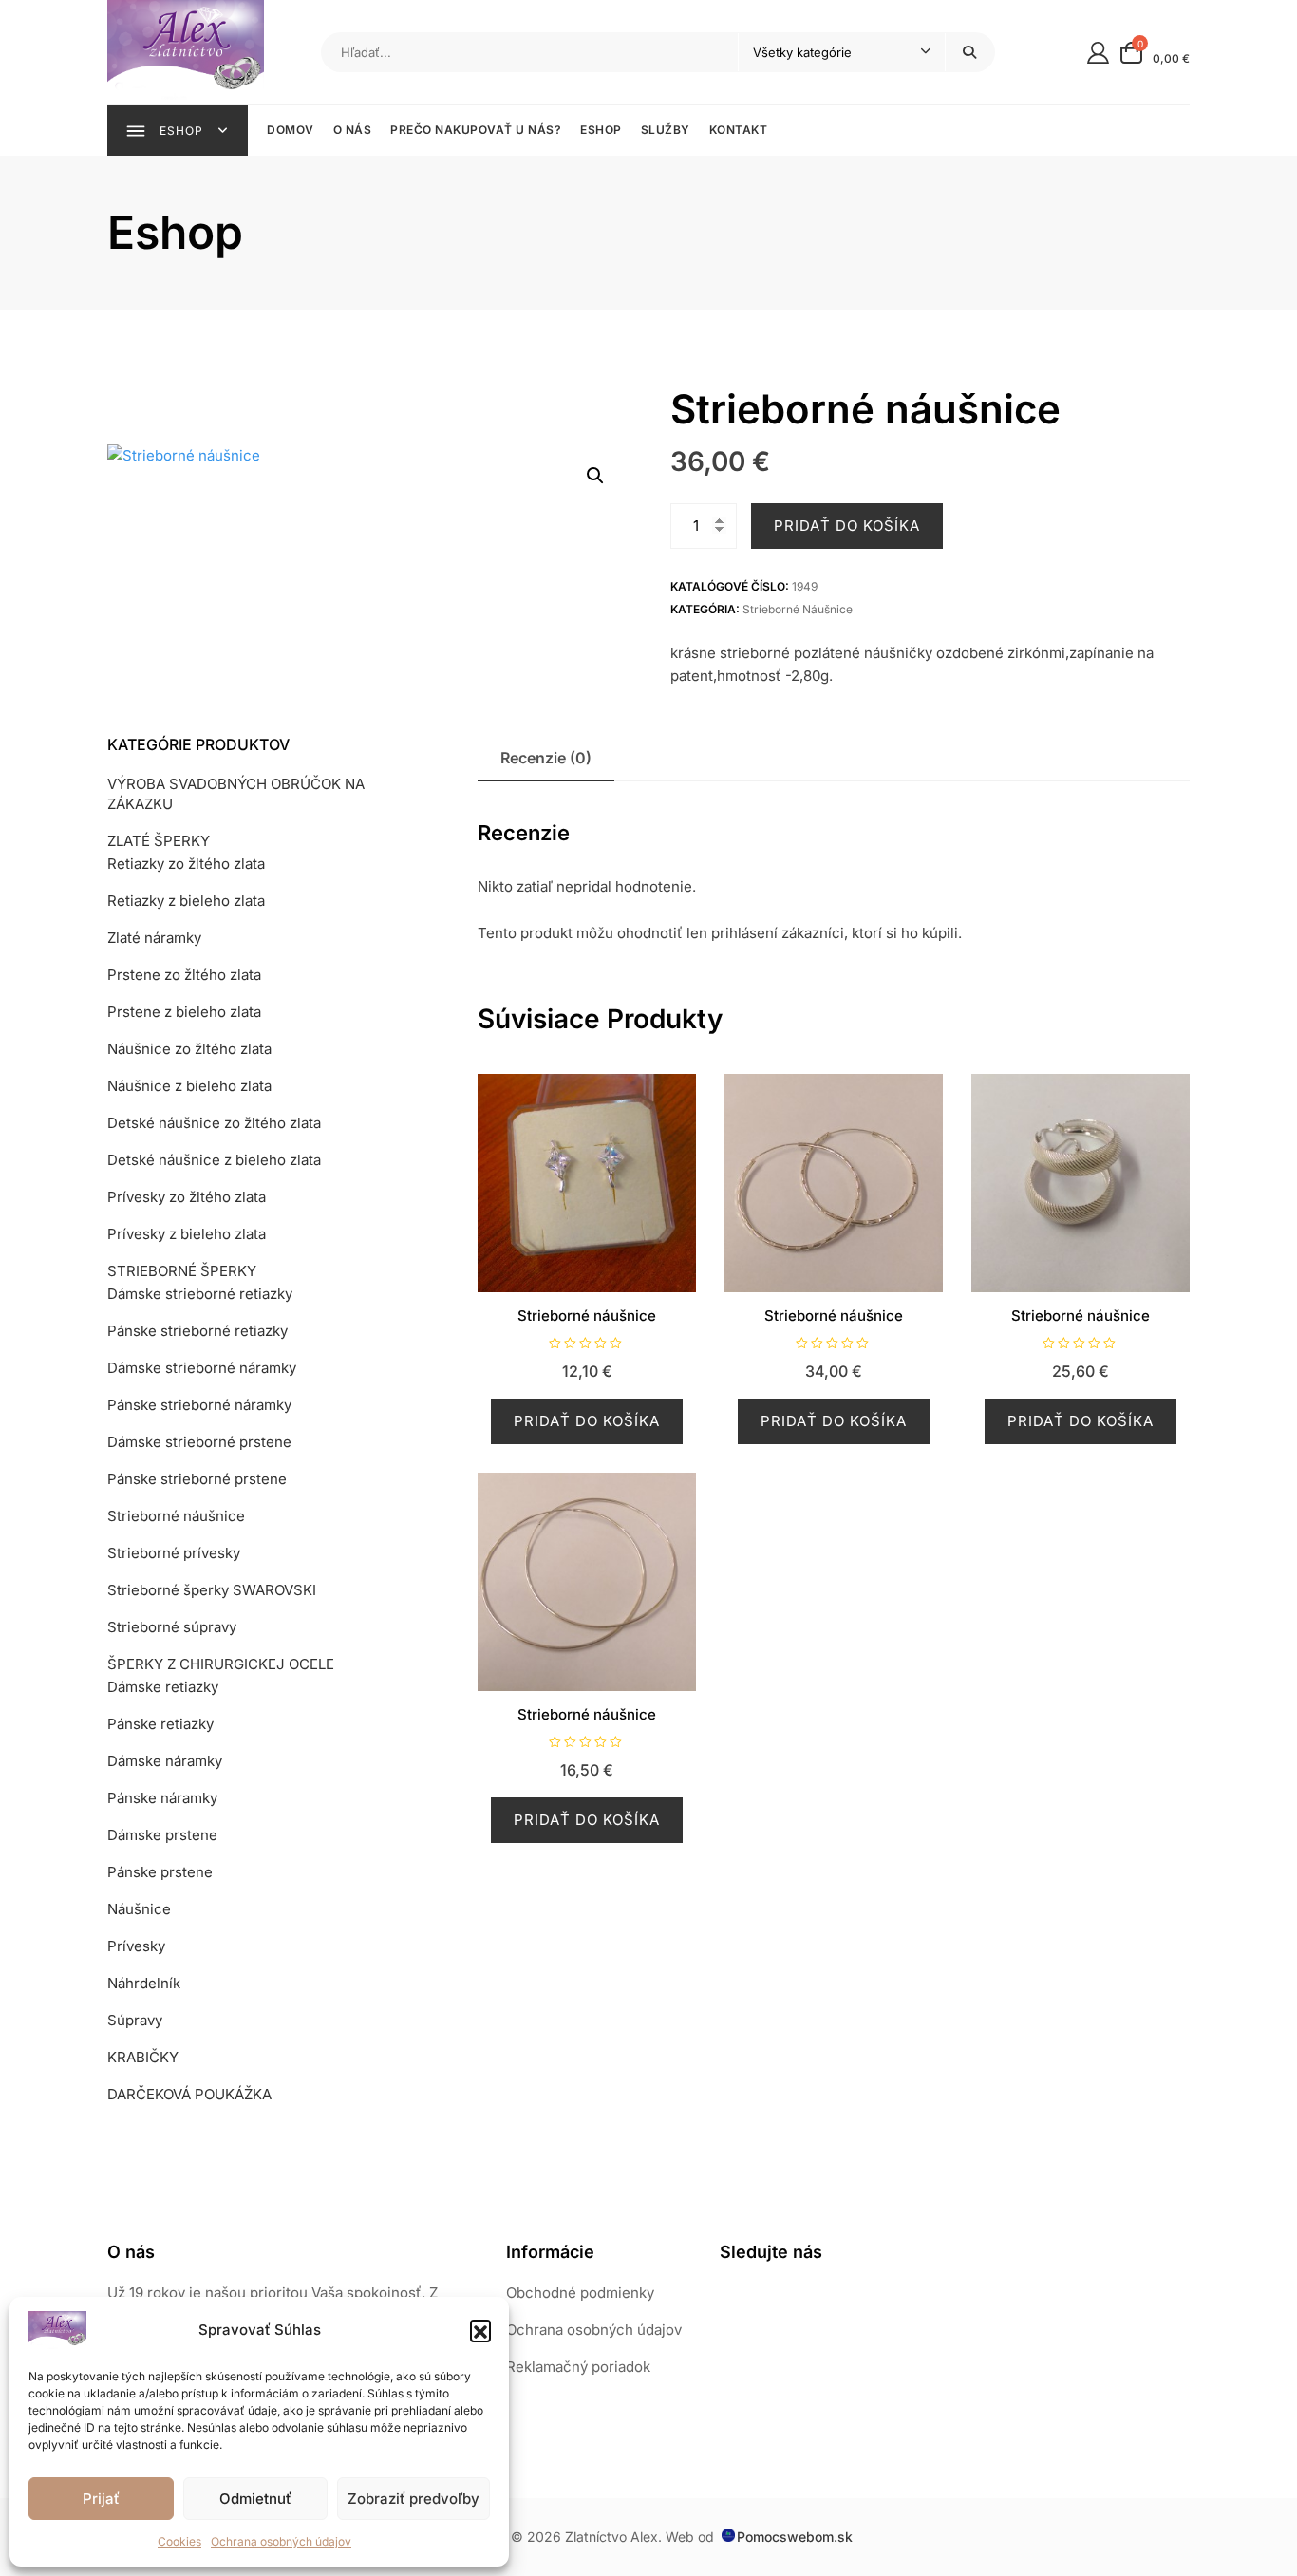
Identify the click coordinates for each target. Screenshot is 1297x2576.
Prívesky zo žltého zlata (187, 1197)
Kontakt (739, 130)
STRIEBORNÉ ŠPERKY (182, 1271)
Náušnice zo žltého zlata (189, 1049)
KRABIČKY (143, 2057)
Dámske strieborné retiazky (200, 1294)
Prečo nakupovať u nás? (476, 130)
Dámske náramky (165, 1761)
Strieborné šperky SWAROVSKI (212, 1590)
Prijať (101, 2499)
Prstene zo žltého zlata (184, 975)
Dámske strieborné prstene (199, 1442)
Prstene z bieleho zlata (184, 1012)
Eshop (601, 130)
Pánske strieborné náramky (199, 1405)
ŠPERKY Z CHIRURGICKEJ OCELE (221, 1664)
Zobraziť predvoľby (414, 2499)
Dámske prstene (162, 1835)
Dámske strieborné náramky (202, 1368)
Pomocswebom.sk (795, 2537)
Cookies (179, 2541)
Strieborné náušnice (798, 609)
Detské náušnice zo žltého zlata (214, 1123)
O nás (353, 130)
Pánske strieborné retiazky (197, 1331)
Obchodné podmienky (580, 2293)
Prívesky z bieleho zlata (187, 1234)
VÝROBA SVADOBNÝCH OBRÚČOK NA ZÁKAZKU (236, 794)
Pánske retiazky (160, 1724)
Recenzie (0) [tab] (546, 758)
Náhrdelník (144, 1983)
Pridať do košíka (847, 526)
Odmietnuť (255, 2499)
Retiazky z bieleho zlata (186, 901)
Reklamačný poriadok (578, 2367)
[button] (480, 2330)
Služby (666, 130)
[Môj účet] (1098, 52)
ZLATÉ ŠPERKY (159, 841)
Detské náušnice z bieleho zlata (214, 1160)
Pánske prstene (160, 1872)
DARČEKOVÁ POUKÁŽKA (189, 2094)
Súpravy (135, 2020)
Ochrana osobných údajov (281, 2541)
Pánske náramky (162, 1798)
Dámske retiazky (163, 1687)
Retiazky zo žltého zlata (186, 864)
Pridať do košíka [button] (587, 1421)
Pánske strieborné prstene (197, 1479)
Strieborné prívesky (174, 1553)
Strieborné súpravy (172, 1627)
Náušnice (139, 1909)
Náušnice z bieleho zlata (189, 1086)
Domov (291, 130)
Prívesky (136, 1946)
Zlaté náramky (154, 938)
